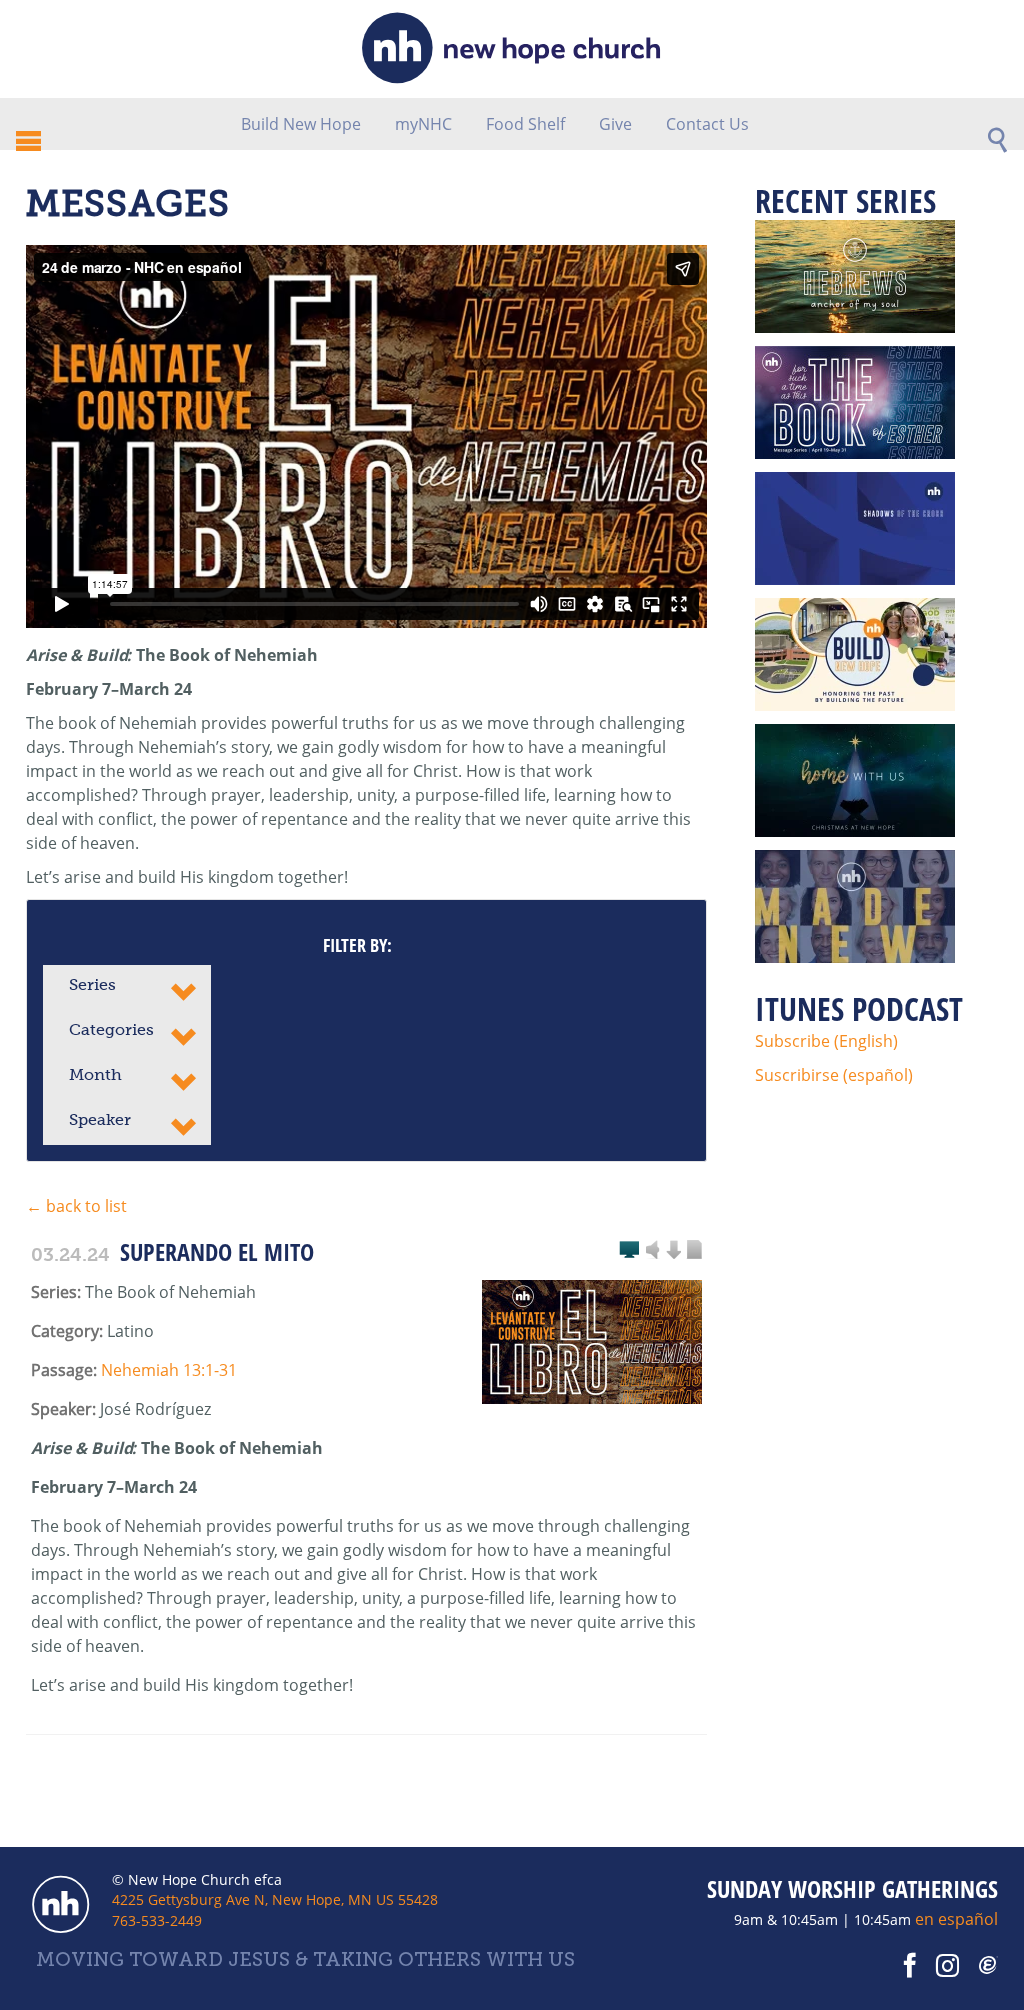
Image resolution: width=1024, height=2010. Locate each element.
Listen (653, 1251)
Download (673, 1251)
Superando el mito (217, 1251)
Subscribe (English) (826, 1041)
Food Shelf (525, 124)
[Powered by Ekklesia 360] (989, 1966)
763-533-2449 (157, 1920)
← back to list (76, 1206)
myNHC (423, 124)
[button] (127, 987)
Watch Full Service (629, 1251)
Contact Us (707, 124)
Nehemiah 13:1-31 (169, 1370)
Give (615, 124)
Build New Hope (301, 124)
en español (956, 1919)
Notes (694, 1251)
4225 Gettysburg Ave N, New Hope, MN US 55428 (275, 1899)
